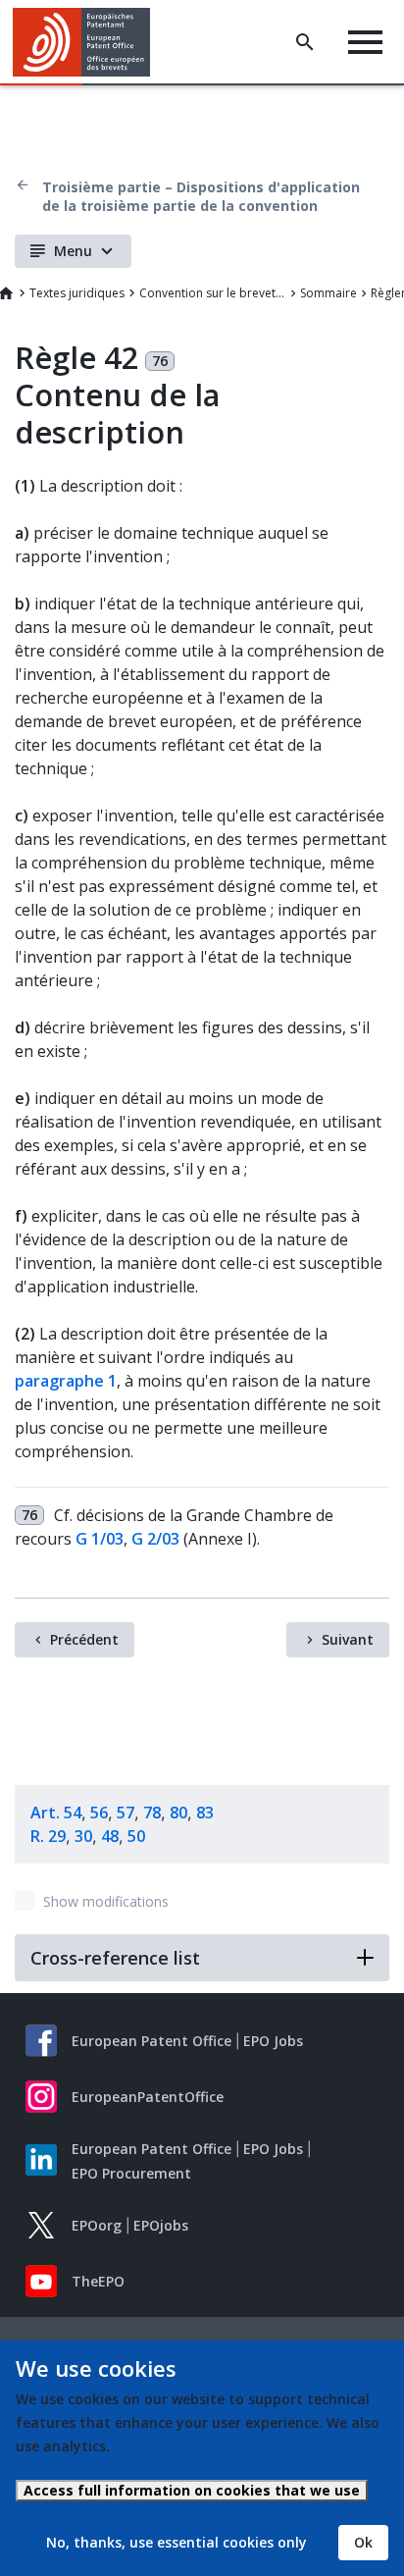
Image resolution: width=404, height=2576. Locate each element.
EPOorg (97, 2225)
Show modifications (106, 1901)
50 (136, 1836)
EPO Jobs (273, 2041)
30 (83, 1836)
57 (126, 1813)
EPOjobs (161, 2225)
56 (99, 1813)
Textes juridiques (77, 293)
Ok (363, 2542)
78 (152, 1813)
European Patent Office (151, 2041)
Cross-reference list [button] (115, 1958)
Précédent (84, 1639)
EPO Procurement (131, 2173)
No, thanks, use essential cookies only (177, 2542)
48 (110, 1836)
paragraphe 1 (66, 1381)
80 (178, 1813)
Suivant (348, 1639)
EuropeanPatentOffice (148, 2097)
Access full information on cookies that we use (192, 2490)
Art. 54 (56, 1813)
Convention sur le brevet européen (213, 293)
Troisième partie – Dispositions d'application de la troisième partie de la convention (201, 196)
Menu (73, 251)
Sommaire (328, 293)
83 (205, 1813)
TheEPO (98, 2281)
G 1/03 (100, 1539)
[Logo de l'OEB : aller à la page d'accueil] (89, 42)
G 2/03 (155, 1539)
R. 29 (48, 1836)
